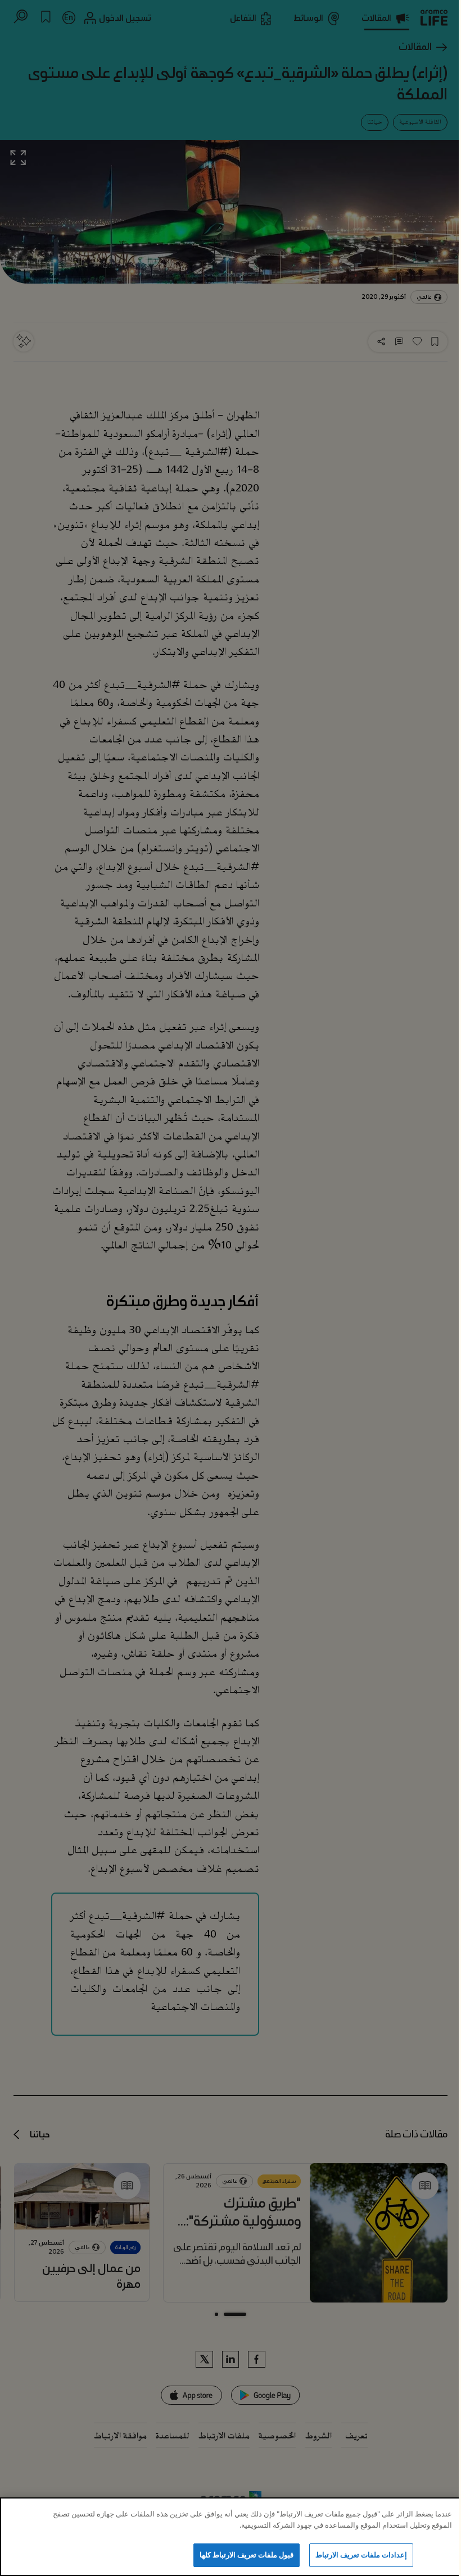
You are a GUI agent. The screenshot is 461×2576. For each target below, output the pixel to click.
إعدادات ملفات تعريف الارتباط (361, 2555)
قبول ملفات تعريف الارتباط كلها (247, 2555)
